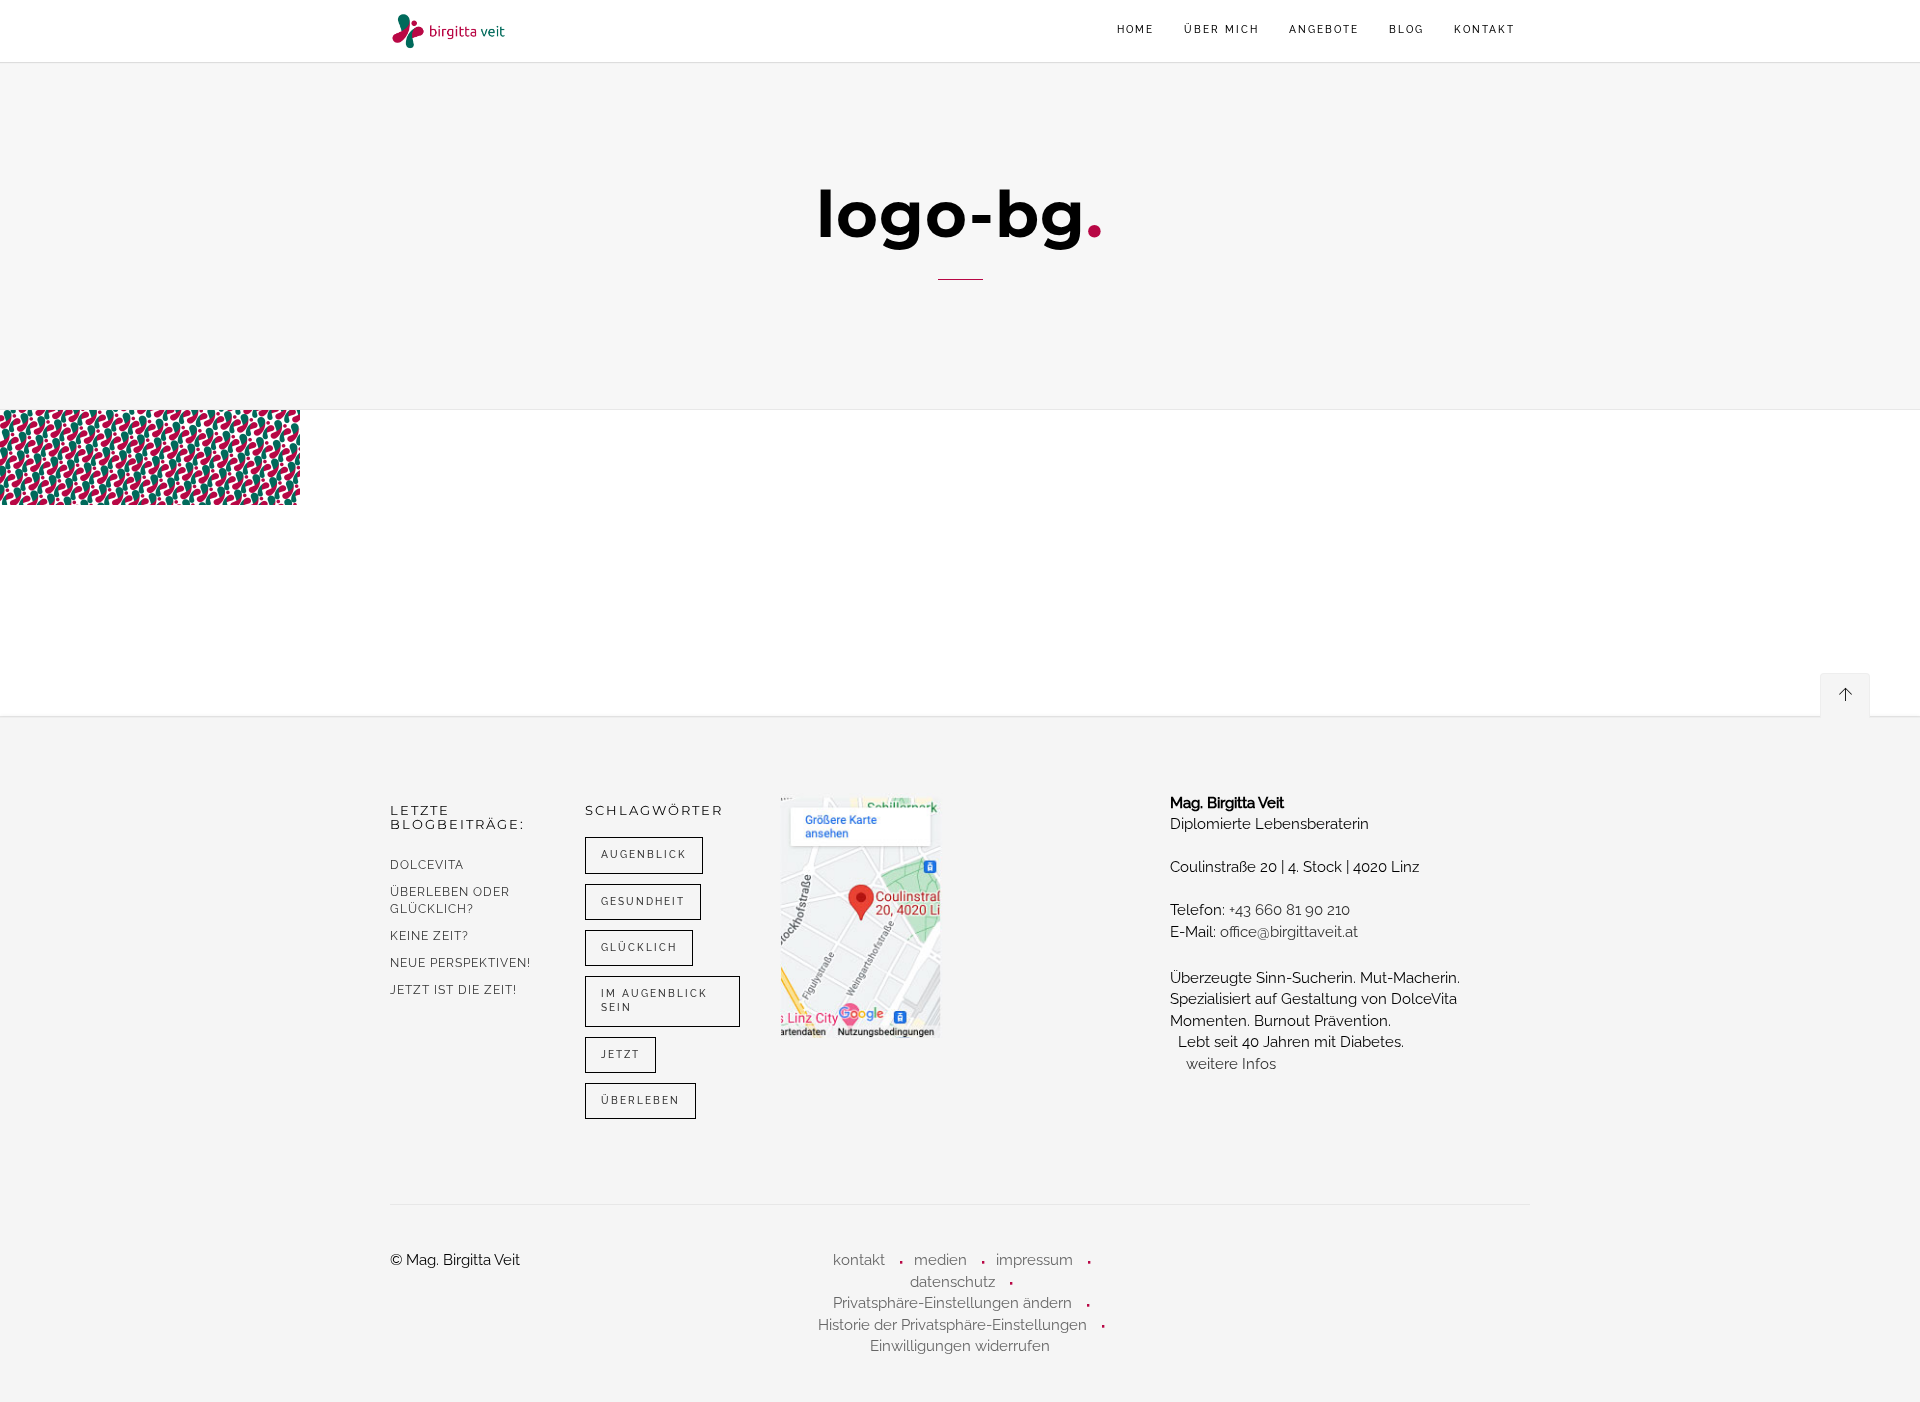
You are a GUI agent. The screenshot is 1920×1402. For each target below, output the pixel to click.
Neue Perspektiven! (460, 963)
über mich (1221, 29)
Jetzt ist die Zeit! (453, 990)
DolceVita (427, 865)
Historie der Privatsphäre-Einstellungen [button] (952, 1325)
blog (1406, 29)
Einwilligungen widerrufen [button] (960, 1346)
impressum (1034, 1260)
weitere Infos (1231, 1064)
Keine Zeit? (429, 936)
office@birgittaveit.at (1289, 932)
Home (1135, 29)
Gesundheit (643, 901)
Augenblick (644, 854)
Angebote (1324, 29)
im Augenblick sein (654, 1000)
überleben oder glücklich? (450, 900)
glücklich (639, 947)
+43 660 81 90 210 (1289, 910)
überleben (640, 1100)
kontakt (1484, 29)
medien (940, 1260)
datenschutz (952, 1282)
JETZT (620, 1054)
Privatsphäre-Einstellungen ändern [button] (952, 1303)
